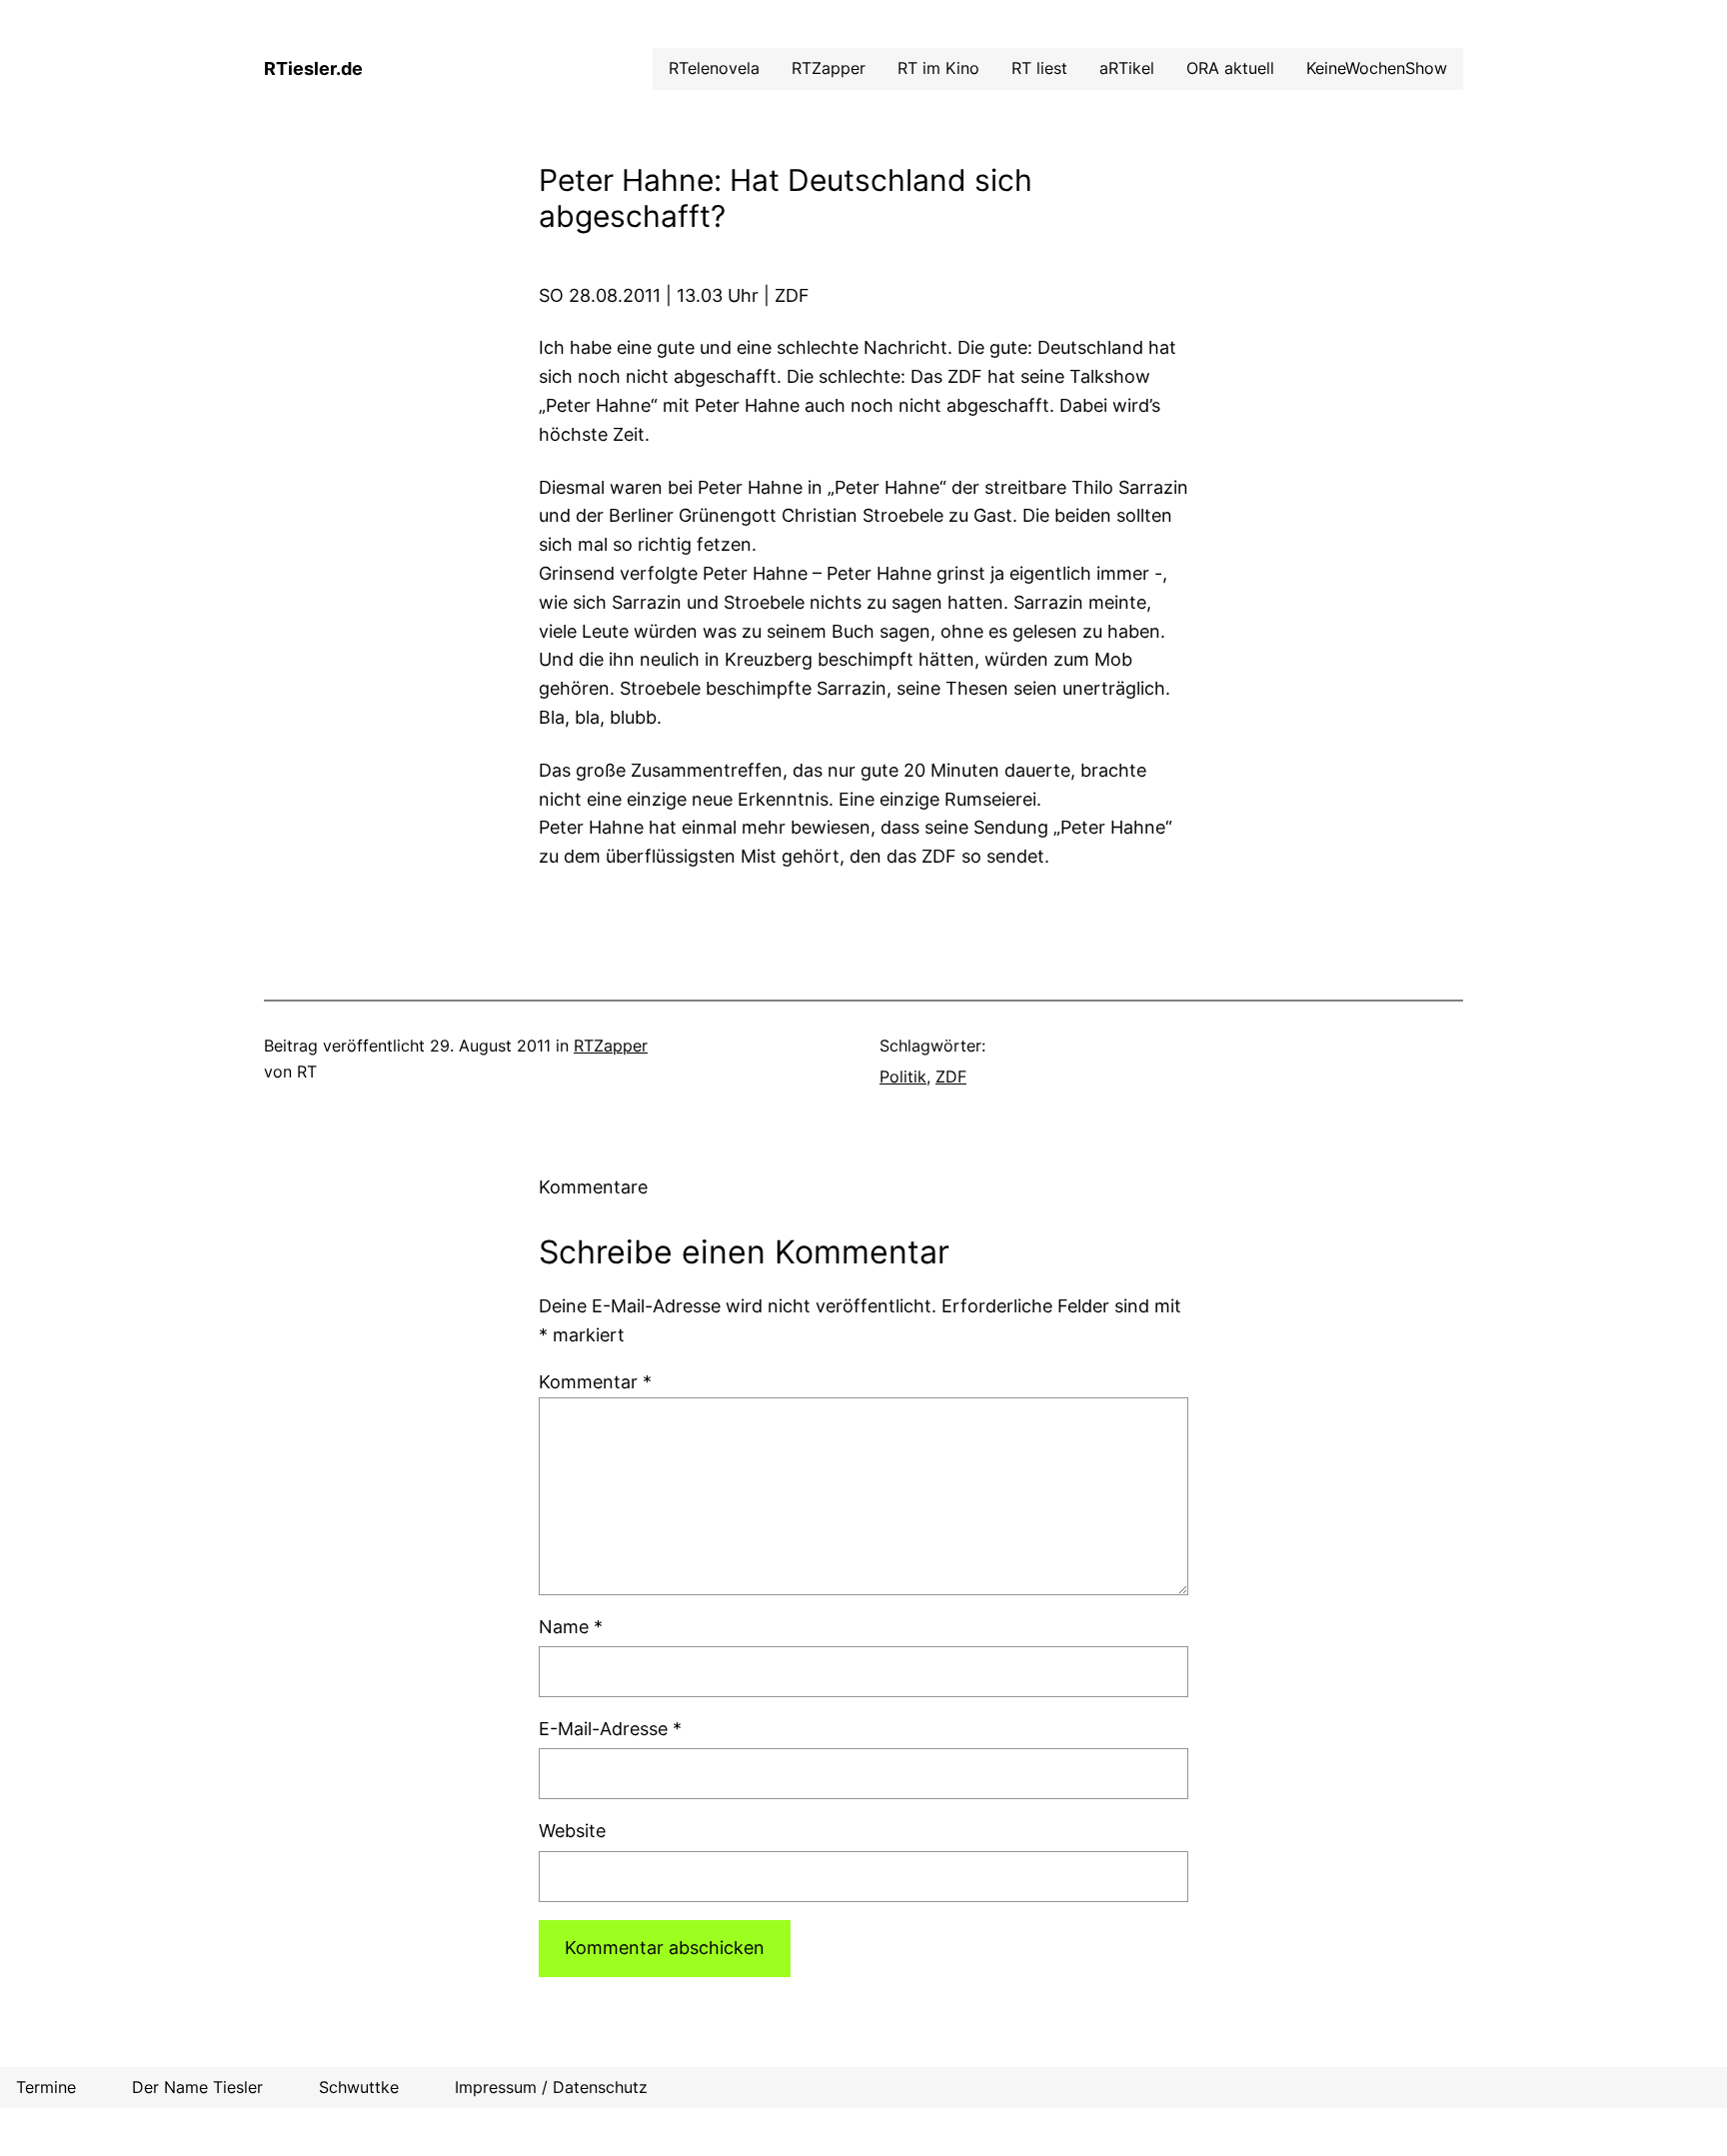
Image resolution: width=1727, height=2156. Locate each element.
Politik (903, 1077)
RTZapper (611, 1046)
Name (571, 1627)
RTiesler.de (313, 68)
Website (572, 1831)
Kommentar (595, 1382)
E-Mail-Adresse (610, 1729)
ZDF (951, 1077)
